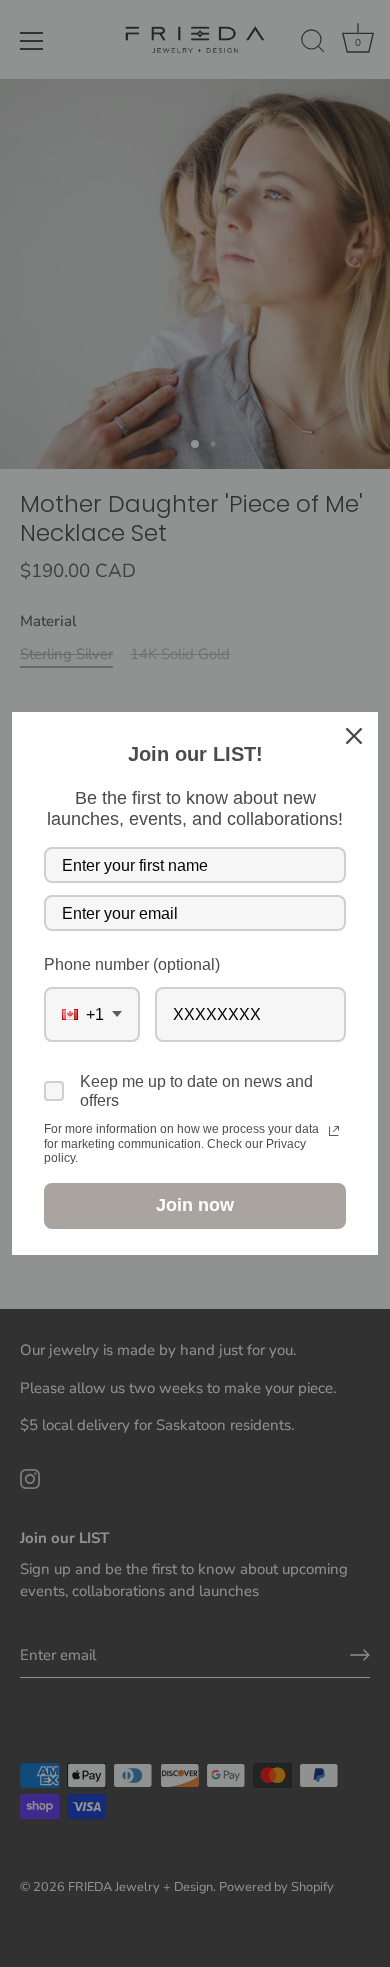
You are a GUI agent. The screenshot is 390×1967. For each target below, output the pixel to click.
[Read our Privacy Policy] (334, 1131)
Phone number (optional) (132, 964)
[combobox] (92, 1014)
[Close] (354, 736)
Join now (195, 1205)
